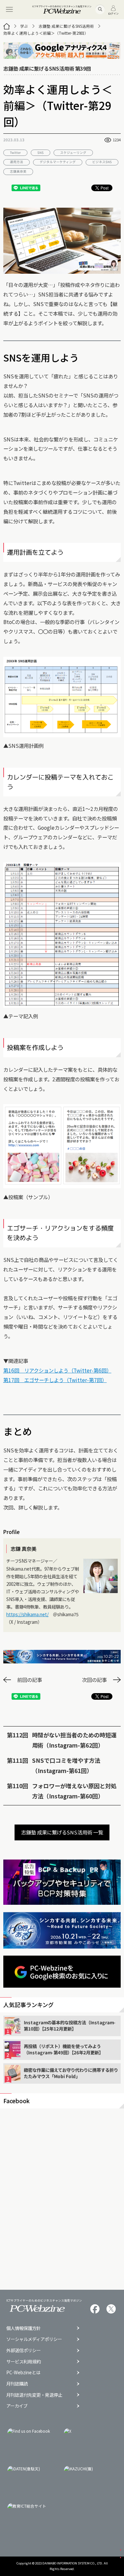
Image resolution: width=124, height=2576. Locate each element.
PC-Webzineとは (23, 2372)
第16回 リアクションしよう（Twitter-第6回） (57, 1370)
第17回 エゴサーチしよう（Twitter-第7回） (55, 1380)
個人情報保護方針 (23, 2328)
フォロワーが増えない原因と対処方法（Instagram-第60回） (74, 1791)
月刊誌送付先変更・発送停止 (34, 2395)
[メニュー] (10, 10)
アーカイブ (17, 2406)
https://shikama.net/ (27, 1614)
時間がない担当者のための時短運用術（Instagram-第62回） (74, 1740)
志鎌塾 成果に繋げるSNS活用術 (66, 26)
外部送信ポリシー (23, 2350)
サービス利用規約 (23, 2362)
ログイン (113, 13)
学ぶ (24, 26)
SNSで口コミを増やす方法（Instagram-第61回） (66, 1765)
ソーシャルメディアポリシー (34, 2339)
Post (104, 188)
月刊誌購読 (17, 2384)
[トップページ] (7, 26)
